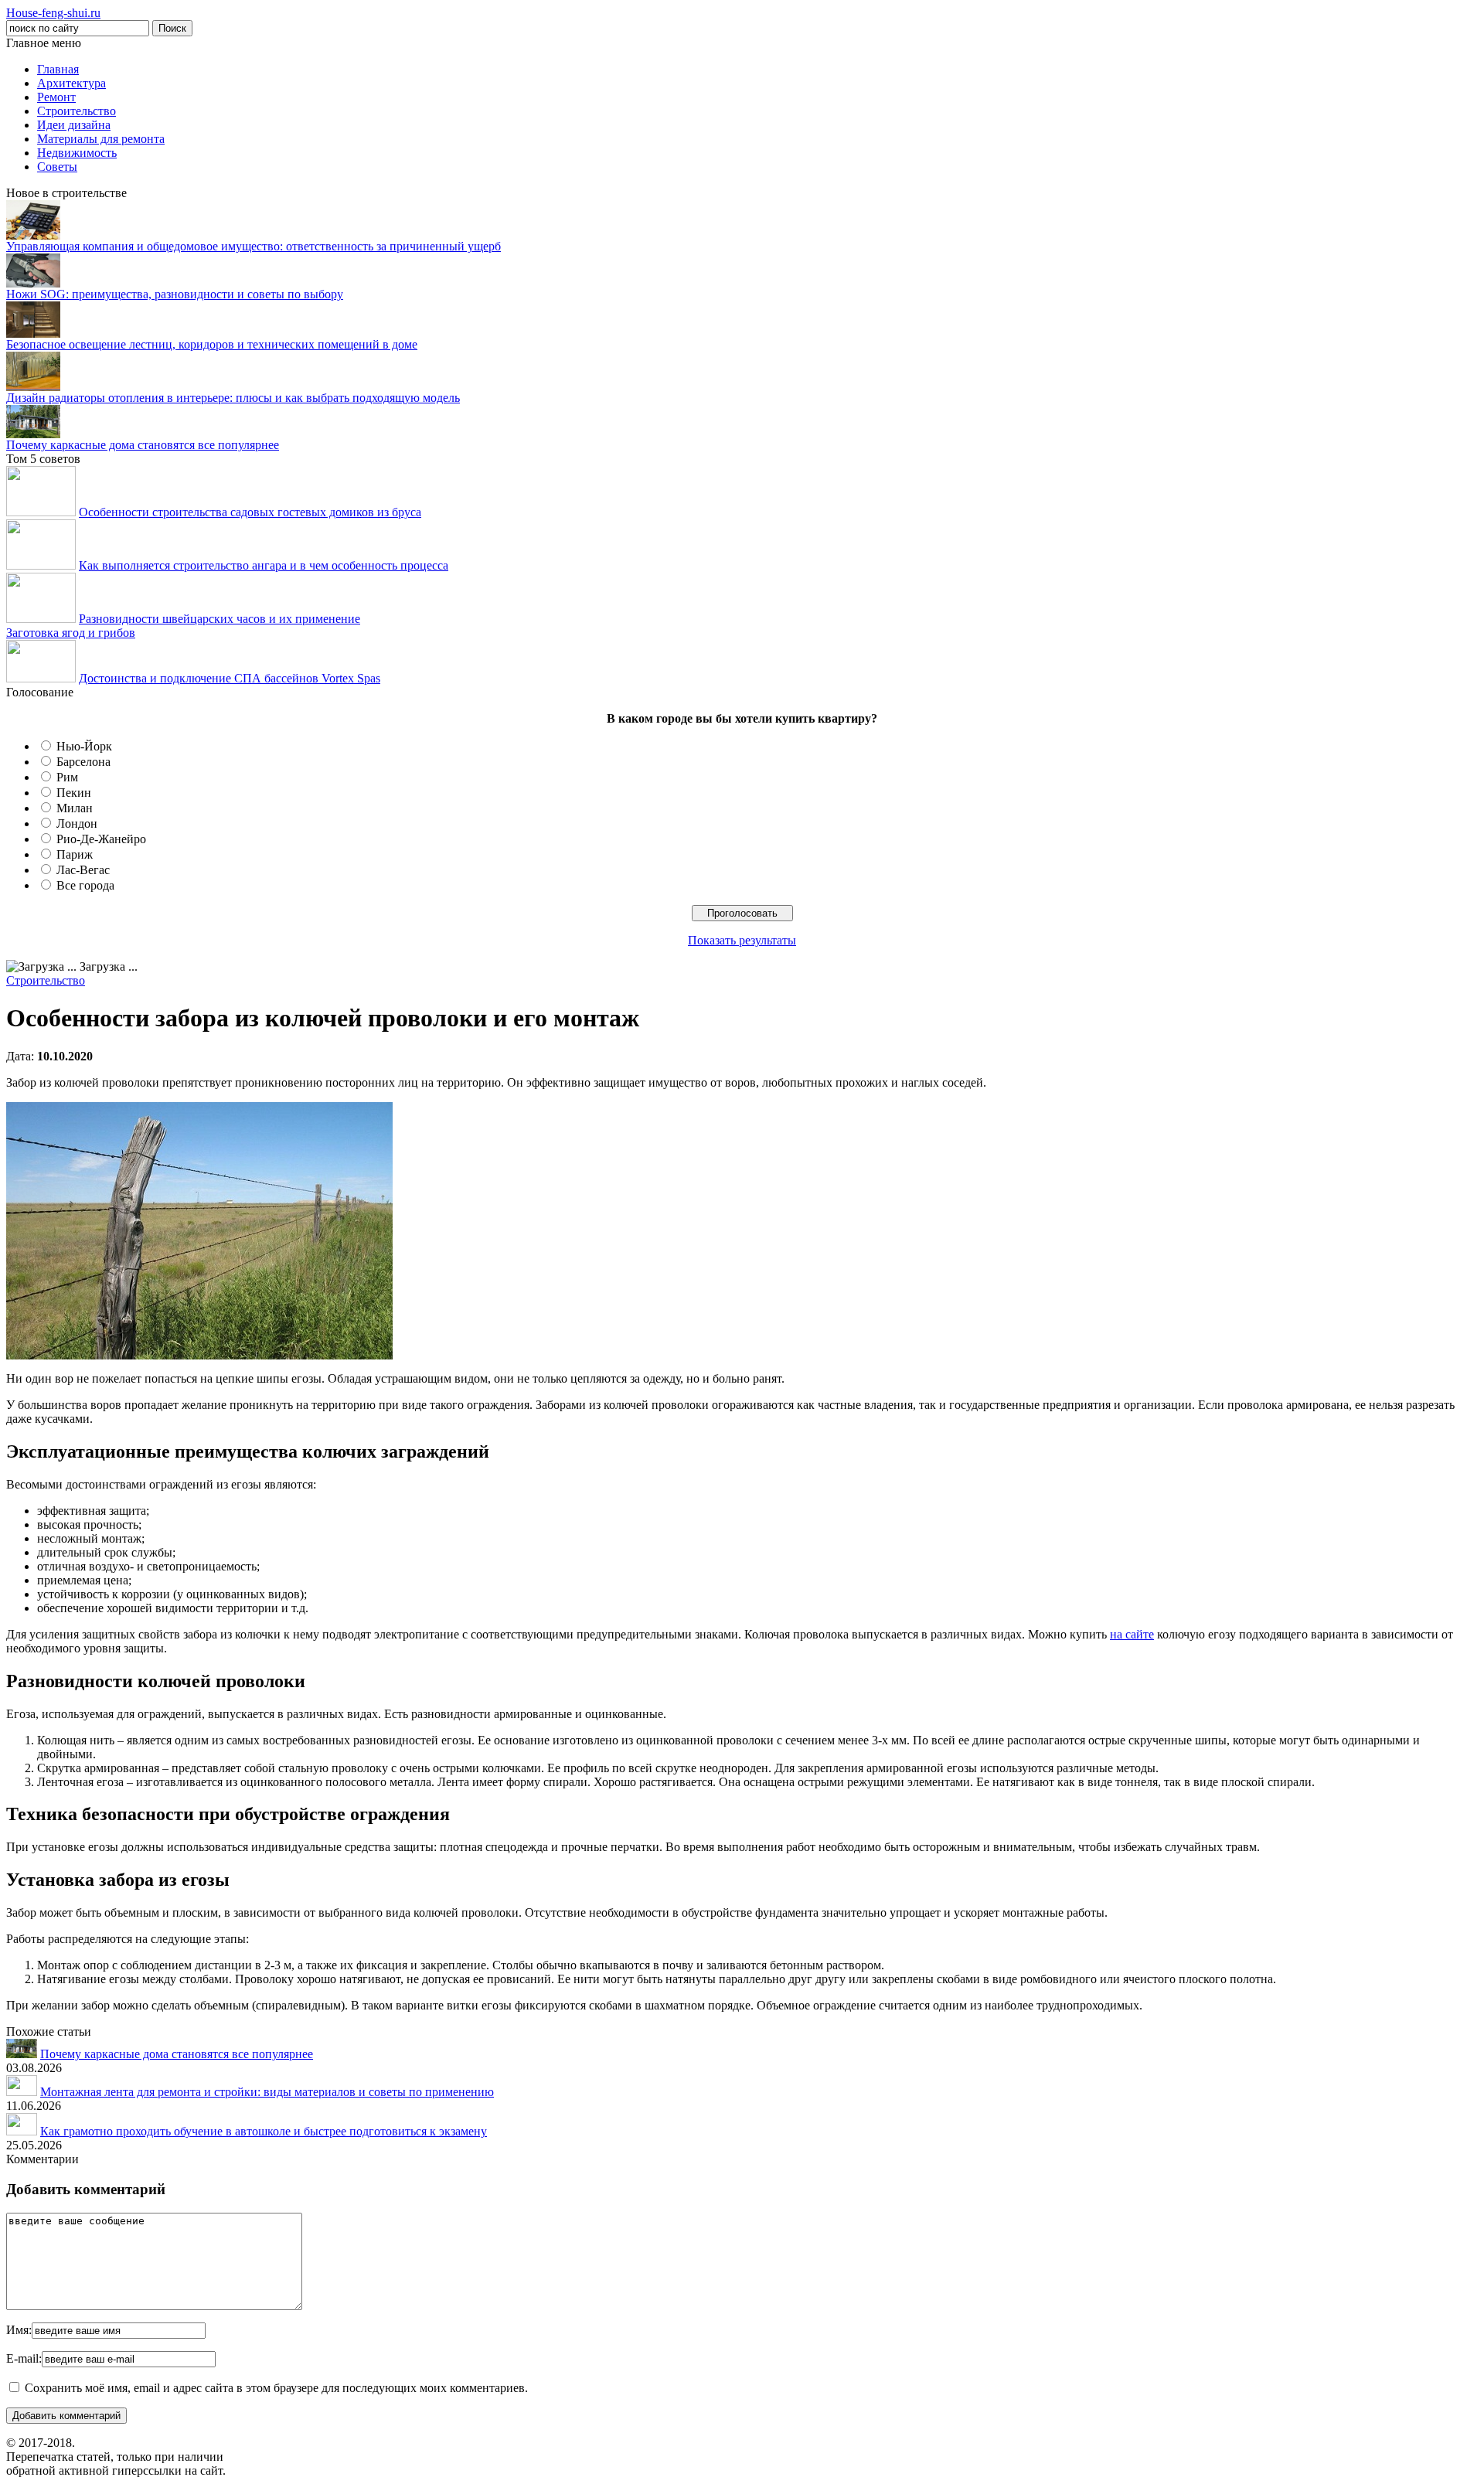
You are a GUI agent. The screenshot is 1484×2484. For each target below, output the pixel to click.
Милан (75, 808)
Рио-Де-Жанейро (101, 839)
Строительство (77, 111)
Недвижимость (77, 153)
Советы (57, 167)
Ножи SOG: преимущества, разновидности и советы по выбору (175, 294)
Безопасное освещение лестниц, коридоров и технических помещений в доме (212, 344)
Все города (85, 885)
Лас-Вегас (83, 870)
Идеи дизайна (74, 125)
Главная (58, 69)
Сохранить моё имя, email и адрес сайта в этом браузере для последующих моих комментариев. (276, 2388)
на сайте (1132, 1634)
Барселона (83, 762)
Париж (75, 854)
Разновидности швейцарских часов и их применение (220, 619)
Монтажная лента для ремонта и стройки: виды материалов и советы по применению (267, 2092)
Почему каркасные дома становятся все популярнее (143, 445)
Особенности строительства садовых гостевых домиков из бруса (250, 512)
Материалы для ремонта (101, 139)
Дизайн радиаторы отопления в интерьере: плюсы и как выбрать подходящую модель (233, 398)
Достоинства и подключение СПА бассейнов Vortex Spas (230, 678)
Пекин (74, 793)
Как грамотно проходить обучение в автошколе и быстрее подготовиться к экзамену (264, 2131)
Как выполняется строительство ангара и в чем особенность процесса (264, 565)
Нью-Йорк (84, 746)
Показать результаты (742, 940)
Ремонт (56, 97)
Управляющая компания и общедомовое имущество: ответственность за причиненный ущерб (254, 246)
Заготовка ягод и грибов (71, 633)
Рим (67, 777)
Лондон (77, 823)
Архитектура (71, 83)
